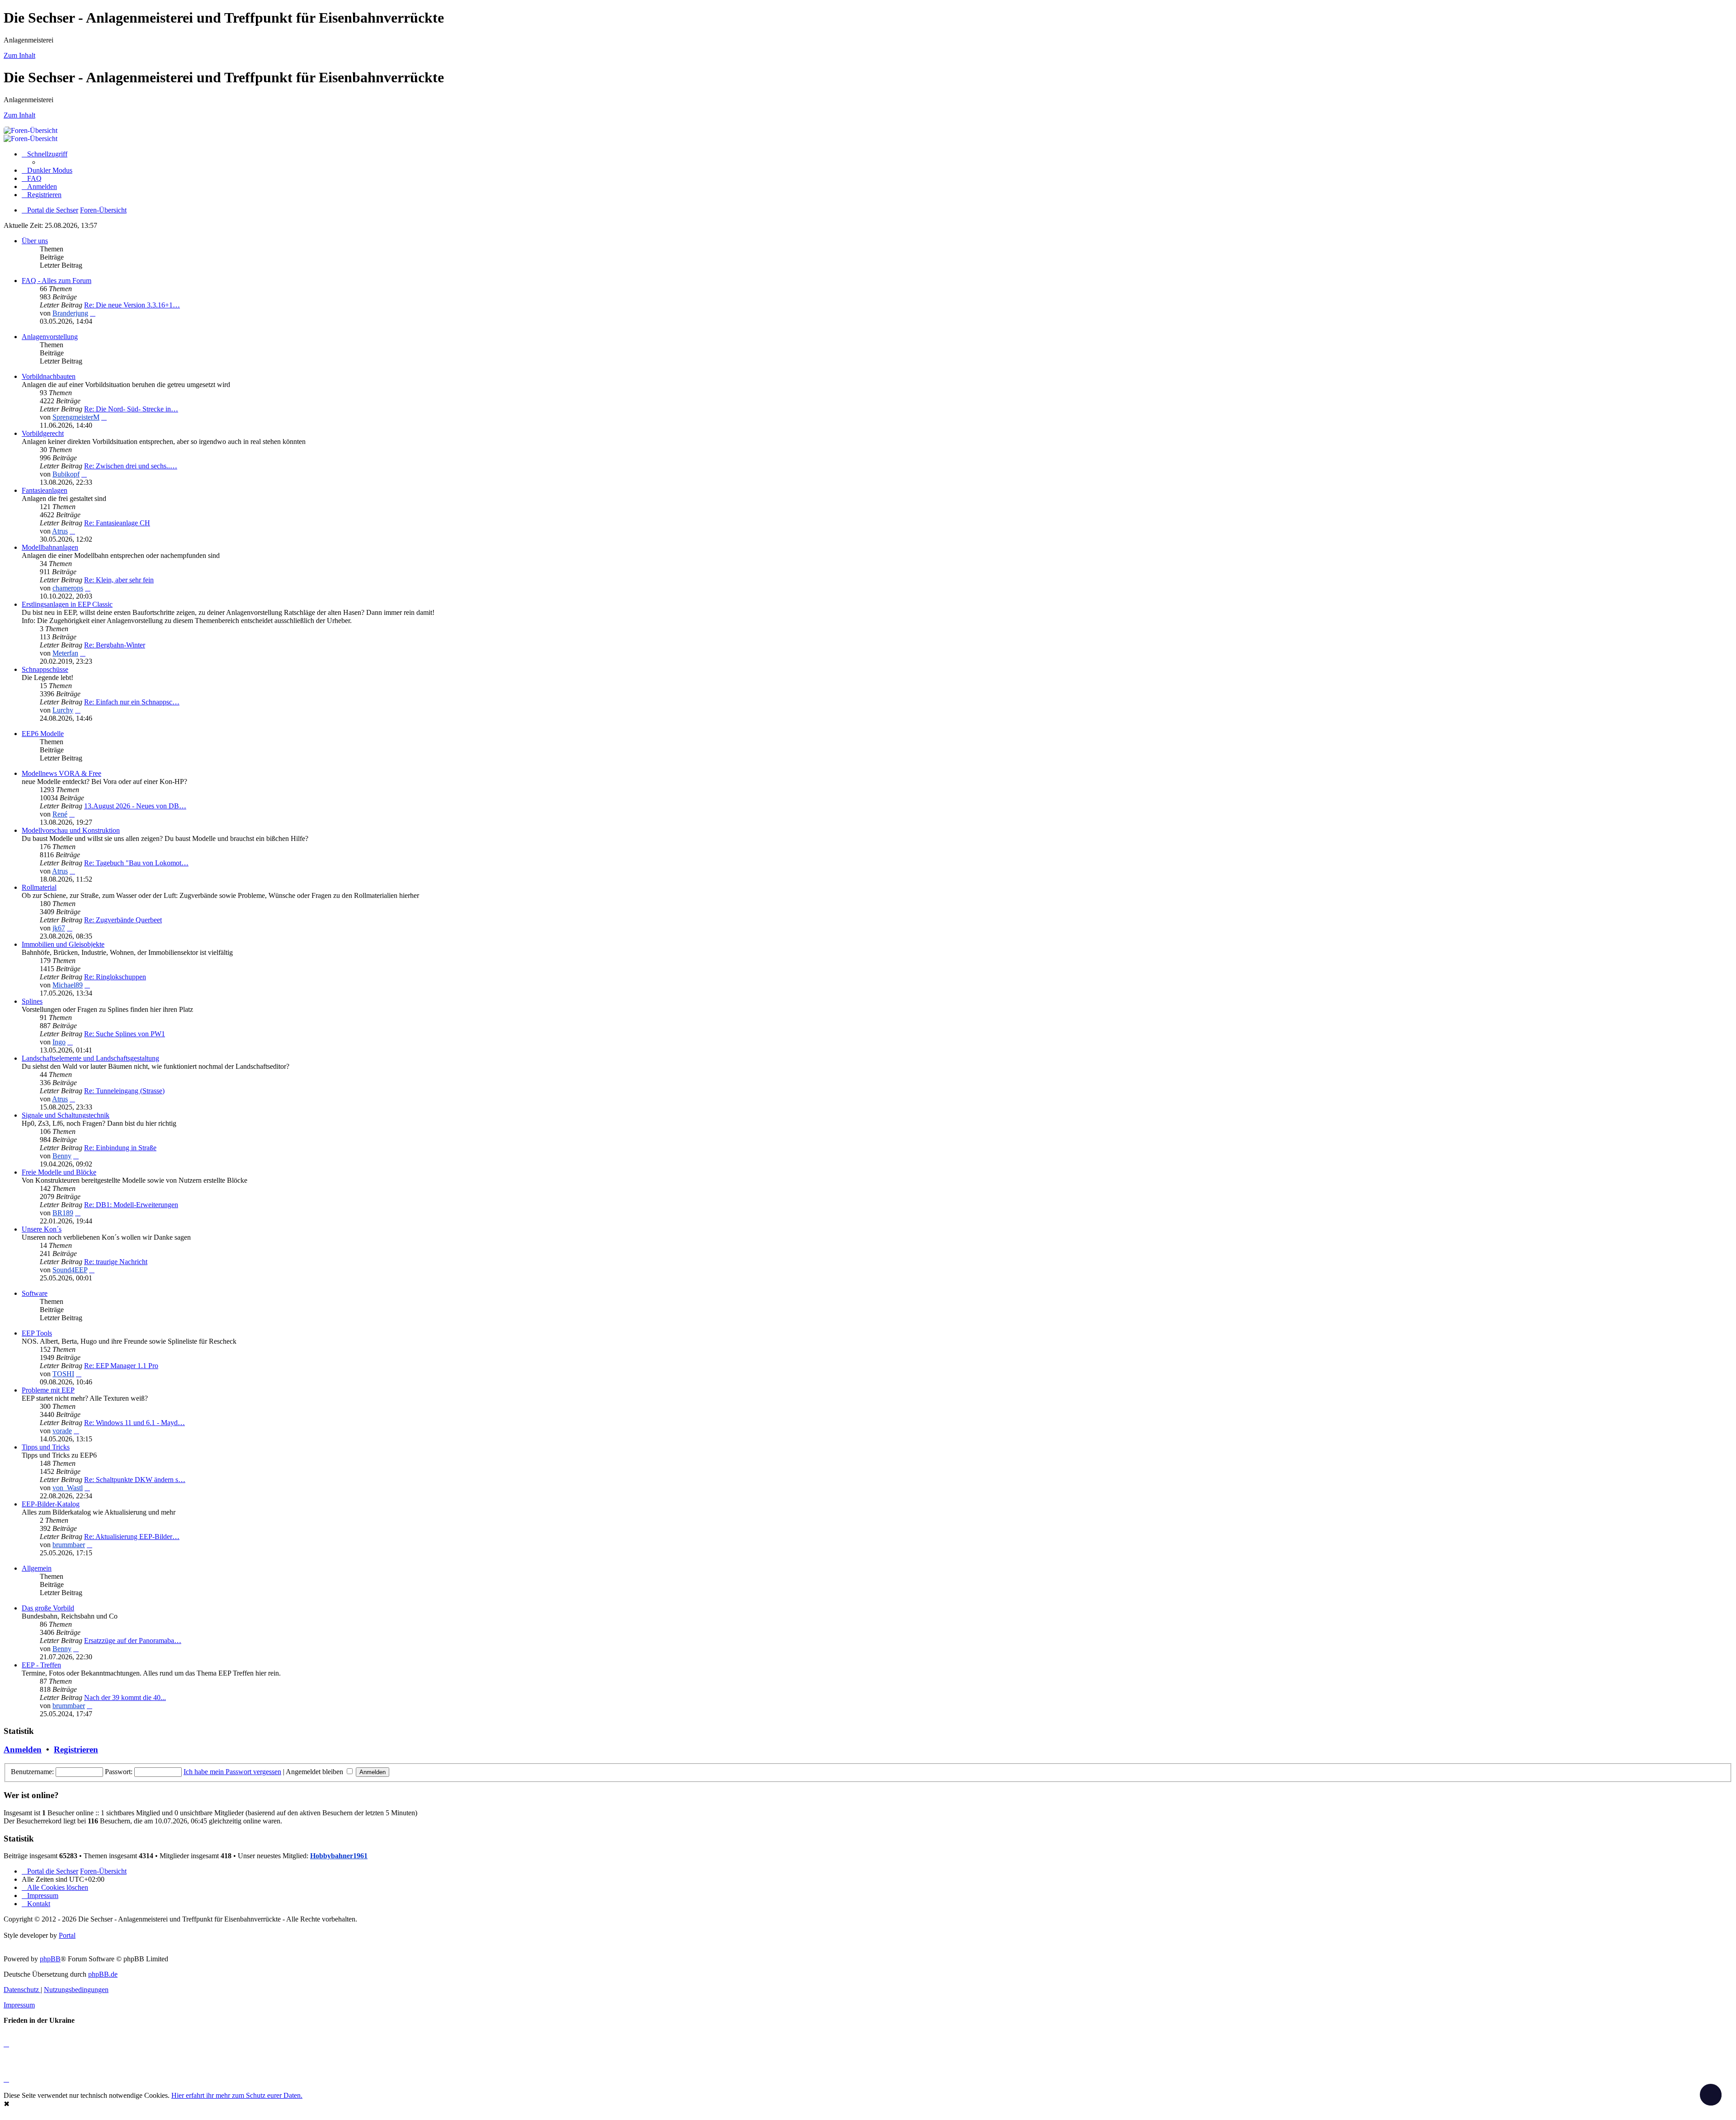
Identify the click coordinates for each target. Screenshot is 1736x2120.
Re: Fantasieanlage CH (117, 523)
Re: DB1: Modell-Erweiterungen (131, 1205)
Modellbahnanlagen (50, 547)
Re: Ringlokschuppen (115, 977)
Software (35, 1293)
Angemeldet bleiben (315, 1772)
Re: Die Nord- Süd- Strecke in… (131, 409)
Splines (32, 1001)
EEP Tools (37, 1333)
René (60, 814)
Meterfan (65, 653)
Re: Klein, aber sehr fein (119, 580)
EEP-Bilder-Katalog (51, 1504)
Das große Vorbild (48, 1608)
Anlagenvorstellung (50, 337)
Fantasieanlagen (45, 490)
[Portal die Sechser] (316, 130)
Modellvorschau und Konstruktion (71, 830)
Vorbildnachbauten (49, 376)
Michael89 (68, 985)
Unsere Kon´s (42, 1229)
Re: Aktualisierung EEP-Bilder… (132, 1537)
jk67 (59, 928)
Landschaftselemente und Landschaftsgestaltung (90, 1058)
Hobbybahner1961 (339, 1856)
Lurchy (63, 710)
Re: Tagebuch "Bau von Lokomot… (136, 863)
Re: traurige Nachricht (116, 1262)
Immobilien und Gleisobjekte (63, 944)
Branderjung (70, 313)
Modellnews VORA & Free (61, 773)
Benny (62, 1156)
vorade (62, 1431)
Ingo (59, 1042)
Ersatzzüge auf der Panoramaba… (133, 1641)
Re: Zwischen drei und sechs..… (131, 466)
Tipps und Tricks (46, 1447)
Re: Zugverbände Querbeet (123, 920)
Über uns (35, 241)
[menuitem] (32, 178)
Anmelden (23, 1749)
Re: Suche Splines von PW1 (125, 1034)
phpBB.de (103, 1974)
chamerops (68, 588)
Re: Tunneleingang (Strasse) (124, 1091)
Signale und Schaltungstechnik (66, 1115)
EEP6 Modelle (43, 734)
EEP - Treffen (41, 1665)
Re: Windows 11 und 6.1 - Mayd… (134, 1423)
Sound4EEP (70, 1270)
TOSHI (63, 1374)
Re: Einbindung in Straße (120, 1148)
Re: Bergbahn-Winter (115, 645)
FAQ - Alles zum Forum (57, 281)
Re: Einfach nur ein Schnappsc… (132, 702)
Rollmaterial (39, 887)
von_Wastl (68, 1488)
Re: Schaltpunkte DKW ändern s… (135, 1480)
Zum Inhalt (19, 55)
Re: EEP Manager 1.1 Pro (121, 1366)
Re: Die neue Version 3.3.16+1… (132, 305)
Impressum (19, 2005)
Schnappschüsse (45, 669)
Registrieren (76, 1749)
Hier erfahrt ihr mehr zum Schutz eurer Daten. (237, 2095)
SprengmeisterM (76, 417)
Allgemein (37, 1568)
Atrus (60, 531)
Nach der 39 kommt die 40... (125, 1697)
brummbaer (69, 1545)
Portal (67, 1935)
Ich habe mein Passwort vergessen (232, 1772)
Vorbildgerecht (43, 433)
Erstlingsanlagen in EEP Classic (67, 604)
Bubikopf (66, 474)
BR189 (63, 1213)
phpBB (50, 1959)
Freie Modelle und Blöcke (59, 1172)
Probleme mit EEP (48, 1390)
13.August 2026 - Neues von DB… (135, 806)
